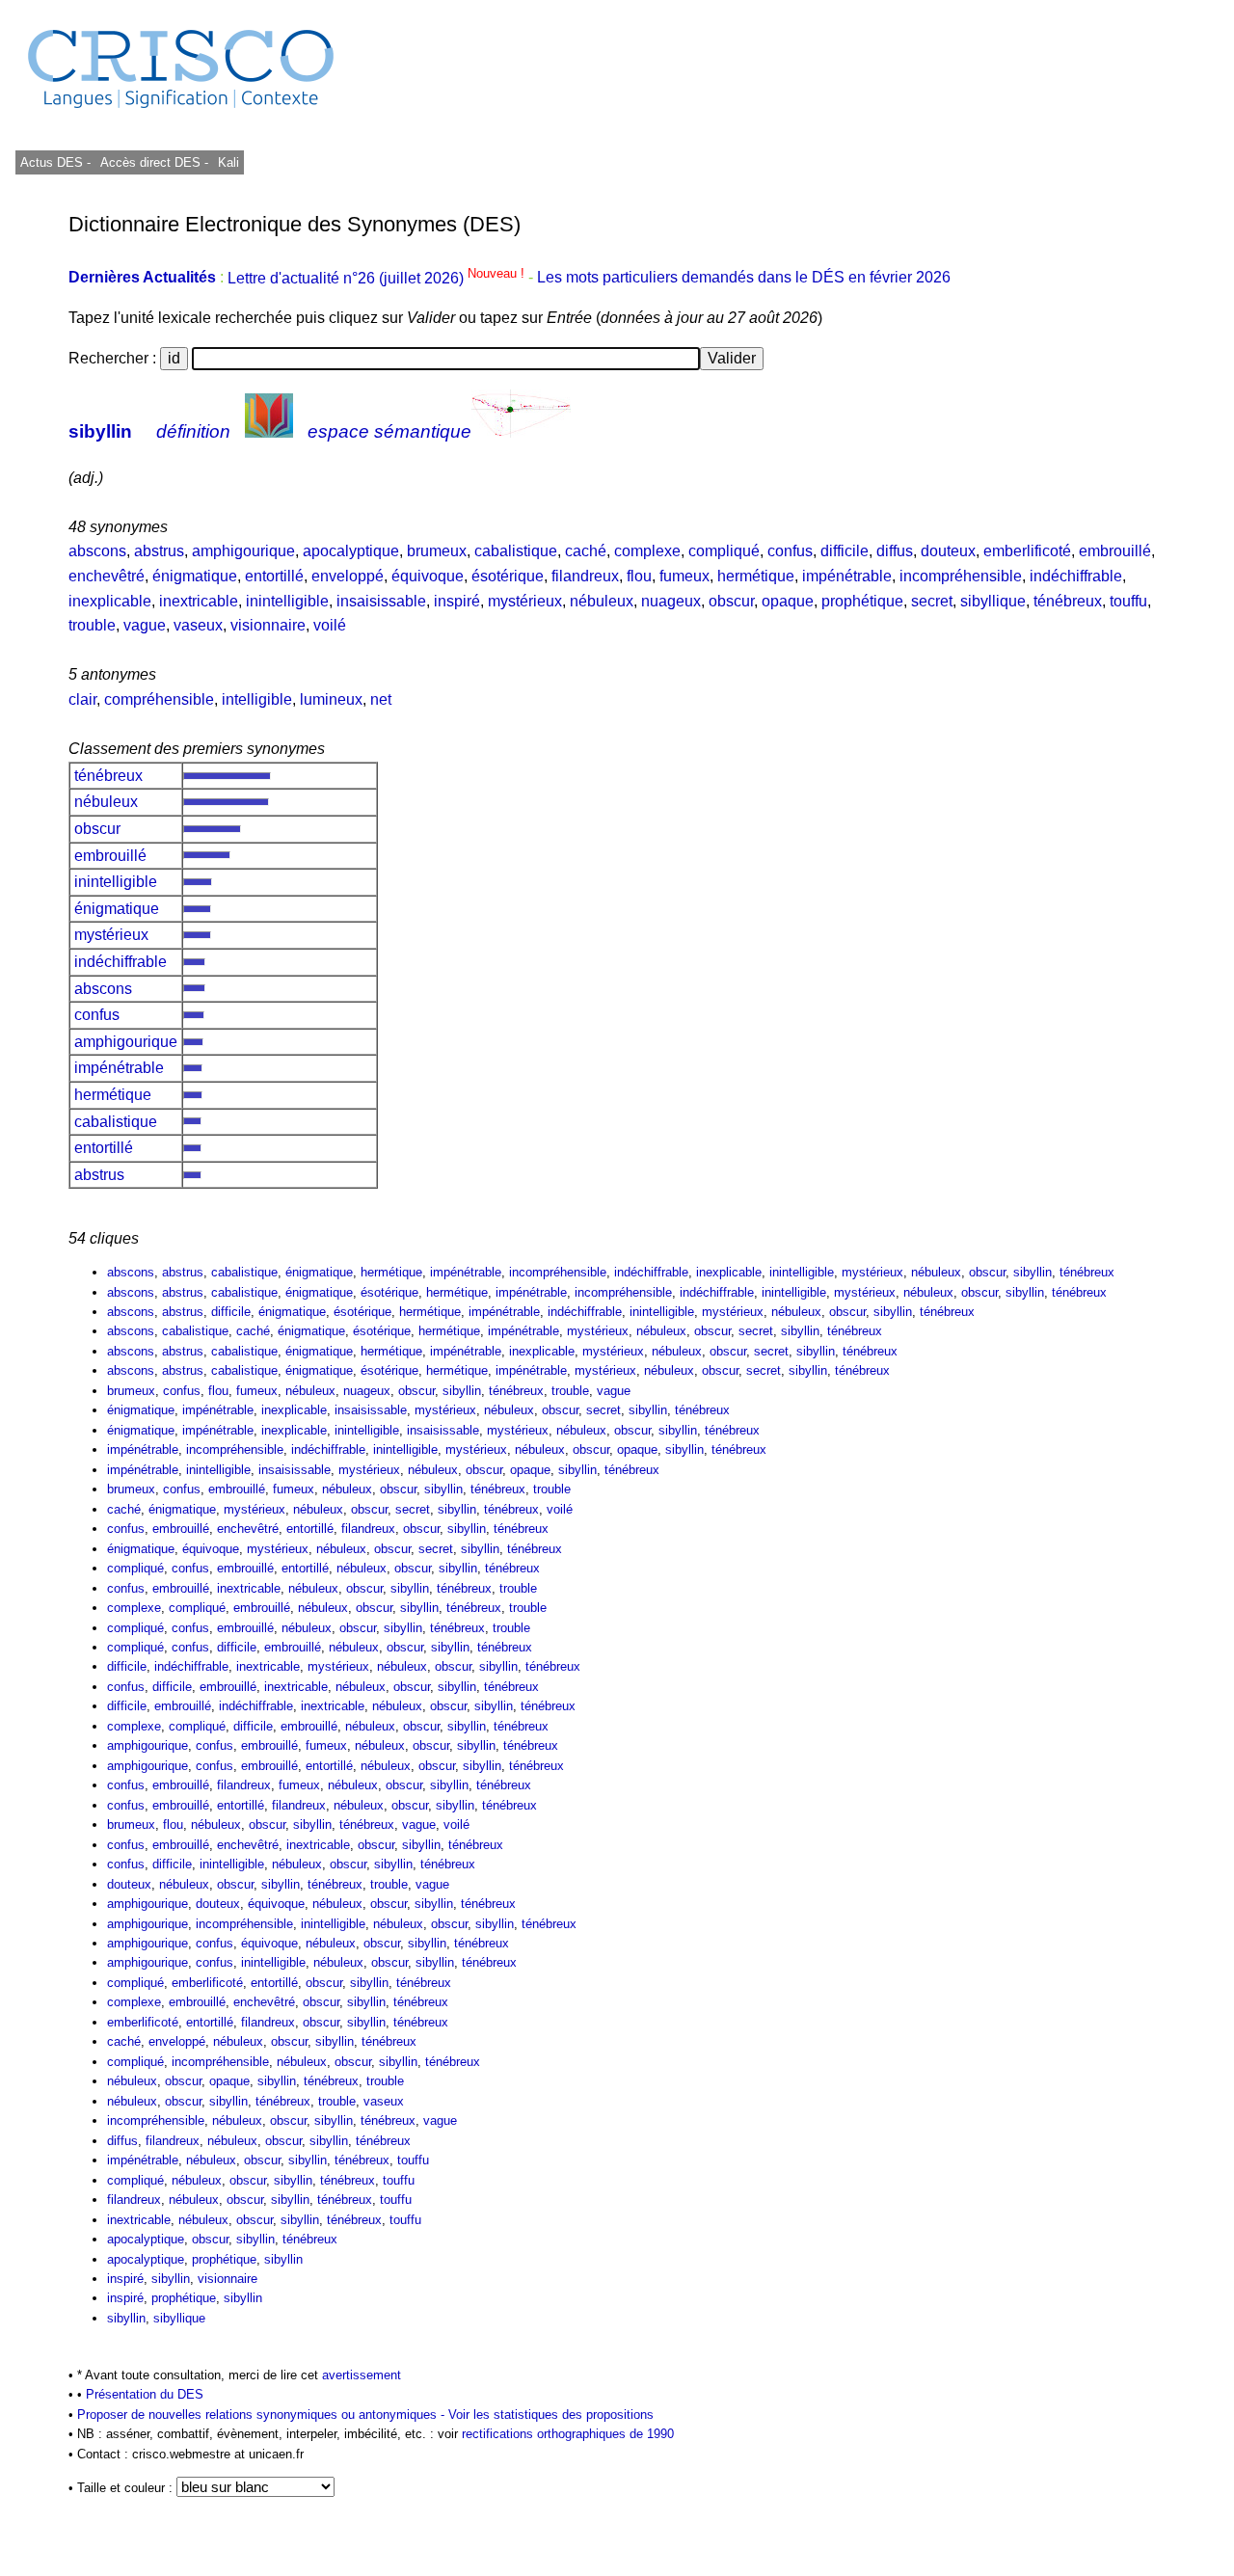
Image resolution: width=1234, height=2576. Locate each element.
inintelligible (287, 601)
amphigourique (243, 551)
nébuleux (602, 601)
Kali (228, 162)
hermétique (756, 576)
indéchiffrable (1076, 576)
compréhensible (159, 699)
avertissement (362, 2375)
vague (145, 625)
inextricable (199, 601)
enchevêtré (107, 576)
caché (586, 551)
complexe (647, 551)
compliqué (724, 551)
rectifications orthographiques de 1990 (568, 2434)
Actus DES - (55, 162)
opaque (788, 601)
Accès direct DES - (154, 162)
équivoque (428, 576)
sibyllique (993, 601)
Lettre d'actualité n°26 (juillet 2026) (378, 278)
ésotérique (508, 576)
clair (82, 699)
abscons (97, 551)
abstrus (159, 551)
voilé (330, 625)
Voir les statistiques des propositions (551, 2415)
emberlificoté (1027, 551)
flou (639, 576)
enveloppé (348, 576)
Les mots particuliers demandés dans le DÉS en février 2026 (744, 278)
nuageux (671, 601)
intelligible (257, 699)
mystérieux (525, 601)
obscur (731, 601)
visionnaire (268, 625)
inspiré (457, 601)
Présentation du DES (145, 2394)
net (381, 699)
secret (932, 601)
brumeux (437, 551)
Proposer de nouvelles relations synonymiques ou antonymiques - (263, 2415)
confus (790, 551)
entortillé (274, 576)
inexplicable (110, 601)
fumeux (684, 576)
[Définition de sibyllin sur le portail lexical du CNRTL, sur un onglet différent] (269, 431)
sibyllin (100, 431)
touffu (1128, 601)
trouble (92, 625)
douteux (948, 551)
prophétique (862, 601)
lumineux (331, 699)
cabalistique (516, 551)
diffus (895, 551)
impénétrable (847, 576)
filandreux (585, 576)
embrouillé (1115, 551)
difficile (845, 551)
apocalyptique (351, 551)
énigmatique (195, 576)
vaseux (198, 625)
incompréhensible (961, 576)
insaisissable (381, 601)
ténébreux (1068, 601)
